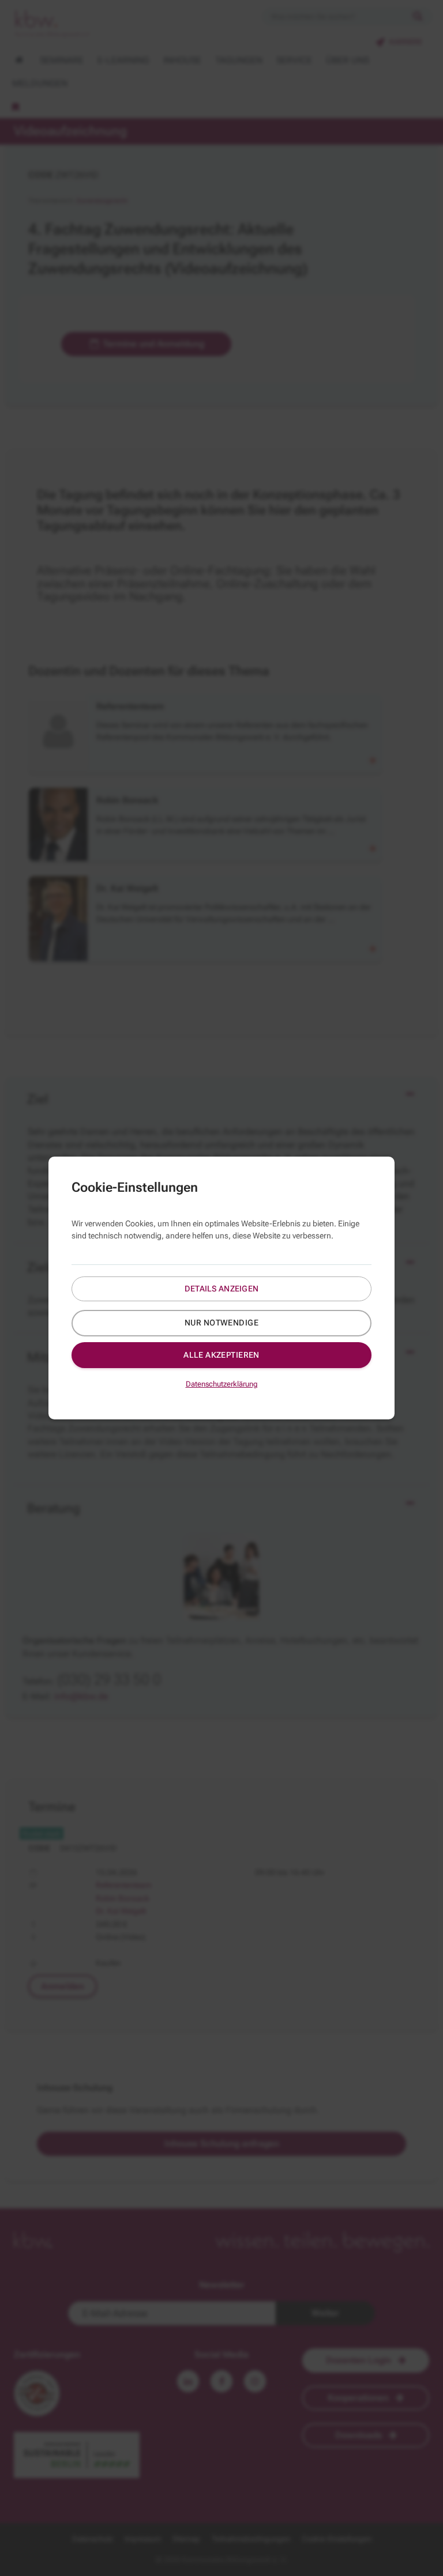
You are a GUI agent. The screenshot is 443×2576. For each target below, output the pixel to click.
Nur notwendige (221, 1323)
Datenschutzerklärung (222, 1384)
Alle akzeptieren (221, 1355)
